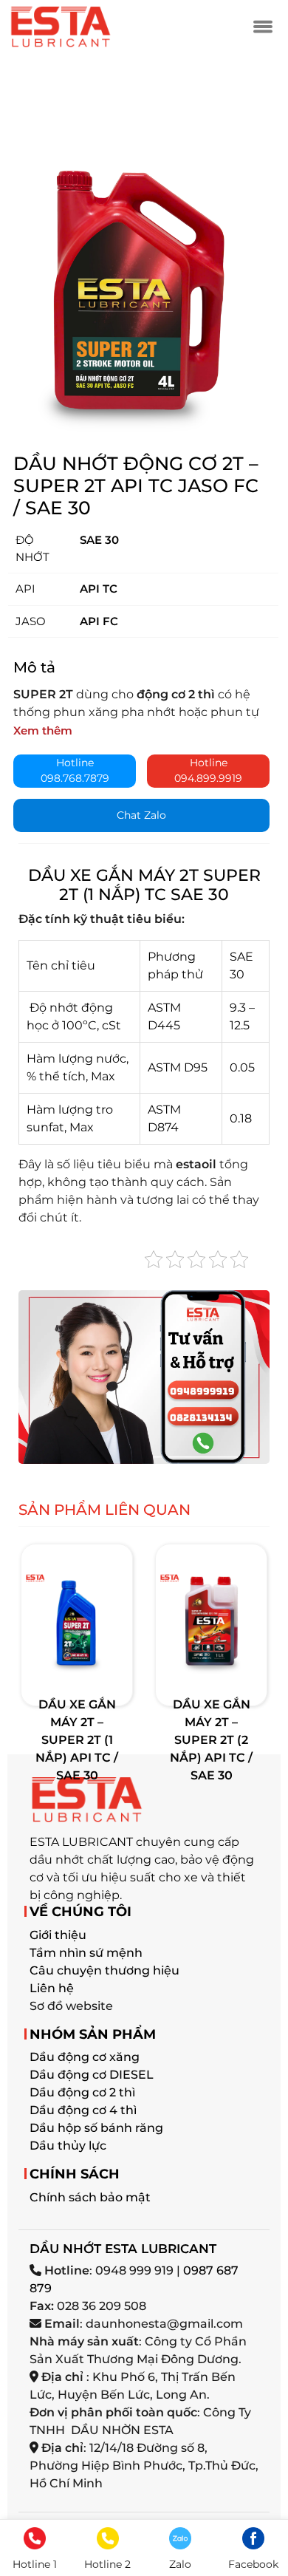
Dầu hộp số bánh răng (96, 2128)
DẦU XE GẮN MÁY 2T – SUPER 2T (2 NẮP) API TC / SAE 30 (211, 1740)
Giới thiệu (58, 1935)
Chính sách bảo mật (90, 2197)
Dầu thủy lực (68, 2146)
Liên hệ (52, 1988)
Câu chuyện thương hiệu (104, 1970)
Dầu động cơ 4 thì (83, 2110)
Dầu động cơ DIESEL (92, 2075)
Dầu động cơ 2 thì (82, 2092)
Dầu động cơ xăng (85, 2057)
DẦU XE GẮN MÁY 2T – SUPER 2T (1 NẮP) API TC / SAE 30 (77, 1740)
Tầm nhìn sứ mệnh (86, 1953)
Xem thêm (43, 730)
